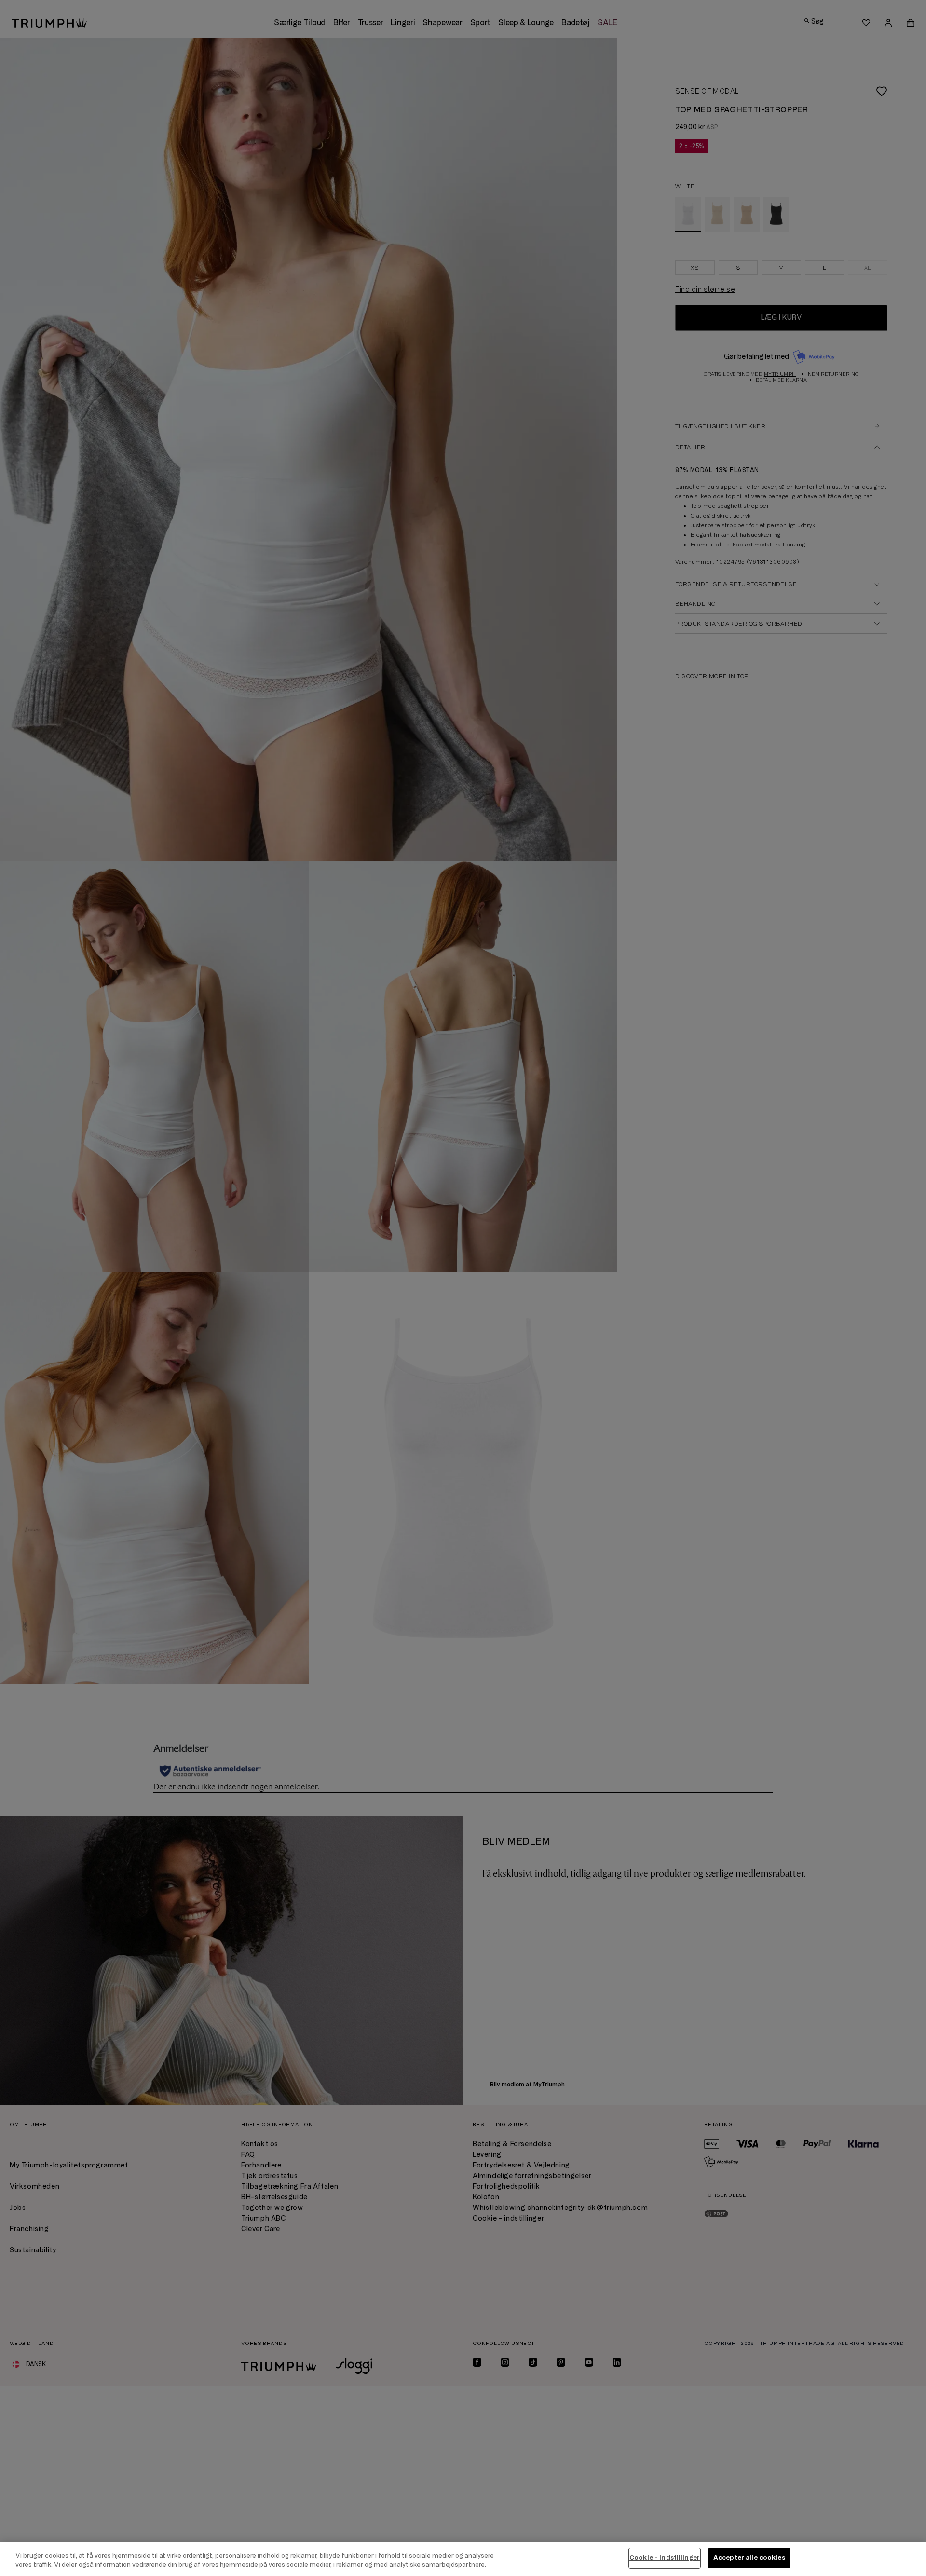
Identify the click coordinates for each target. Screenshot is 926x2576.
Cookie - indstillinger (665, 2558)
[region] (463, 2559)
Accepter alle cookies (749, 2558)
